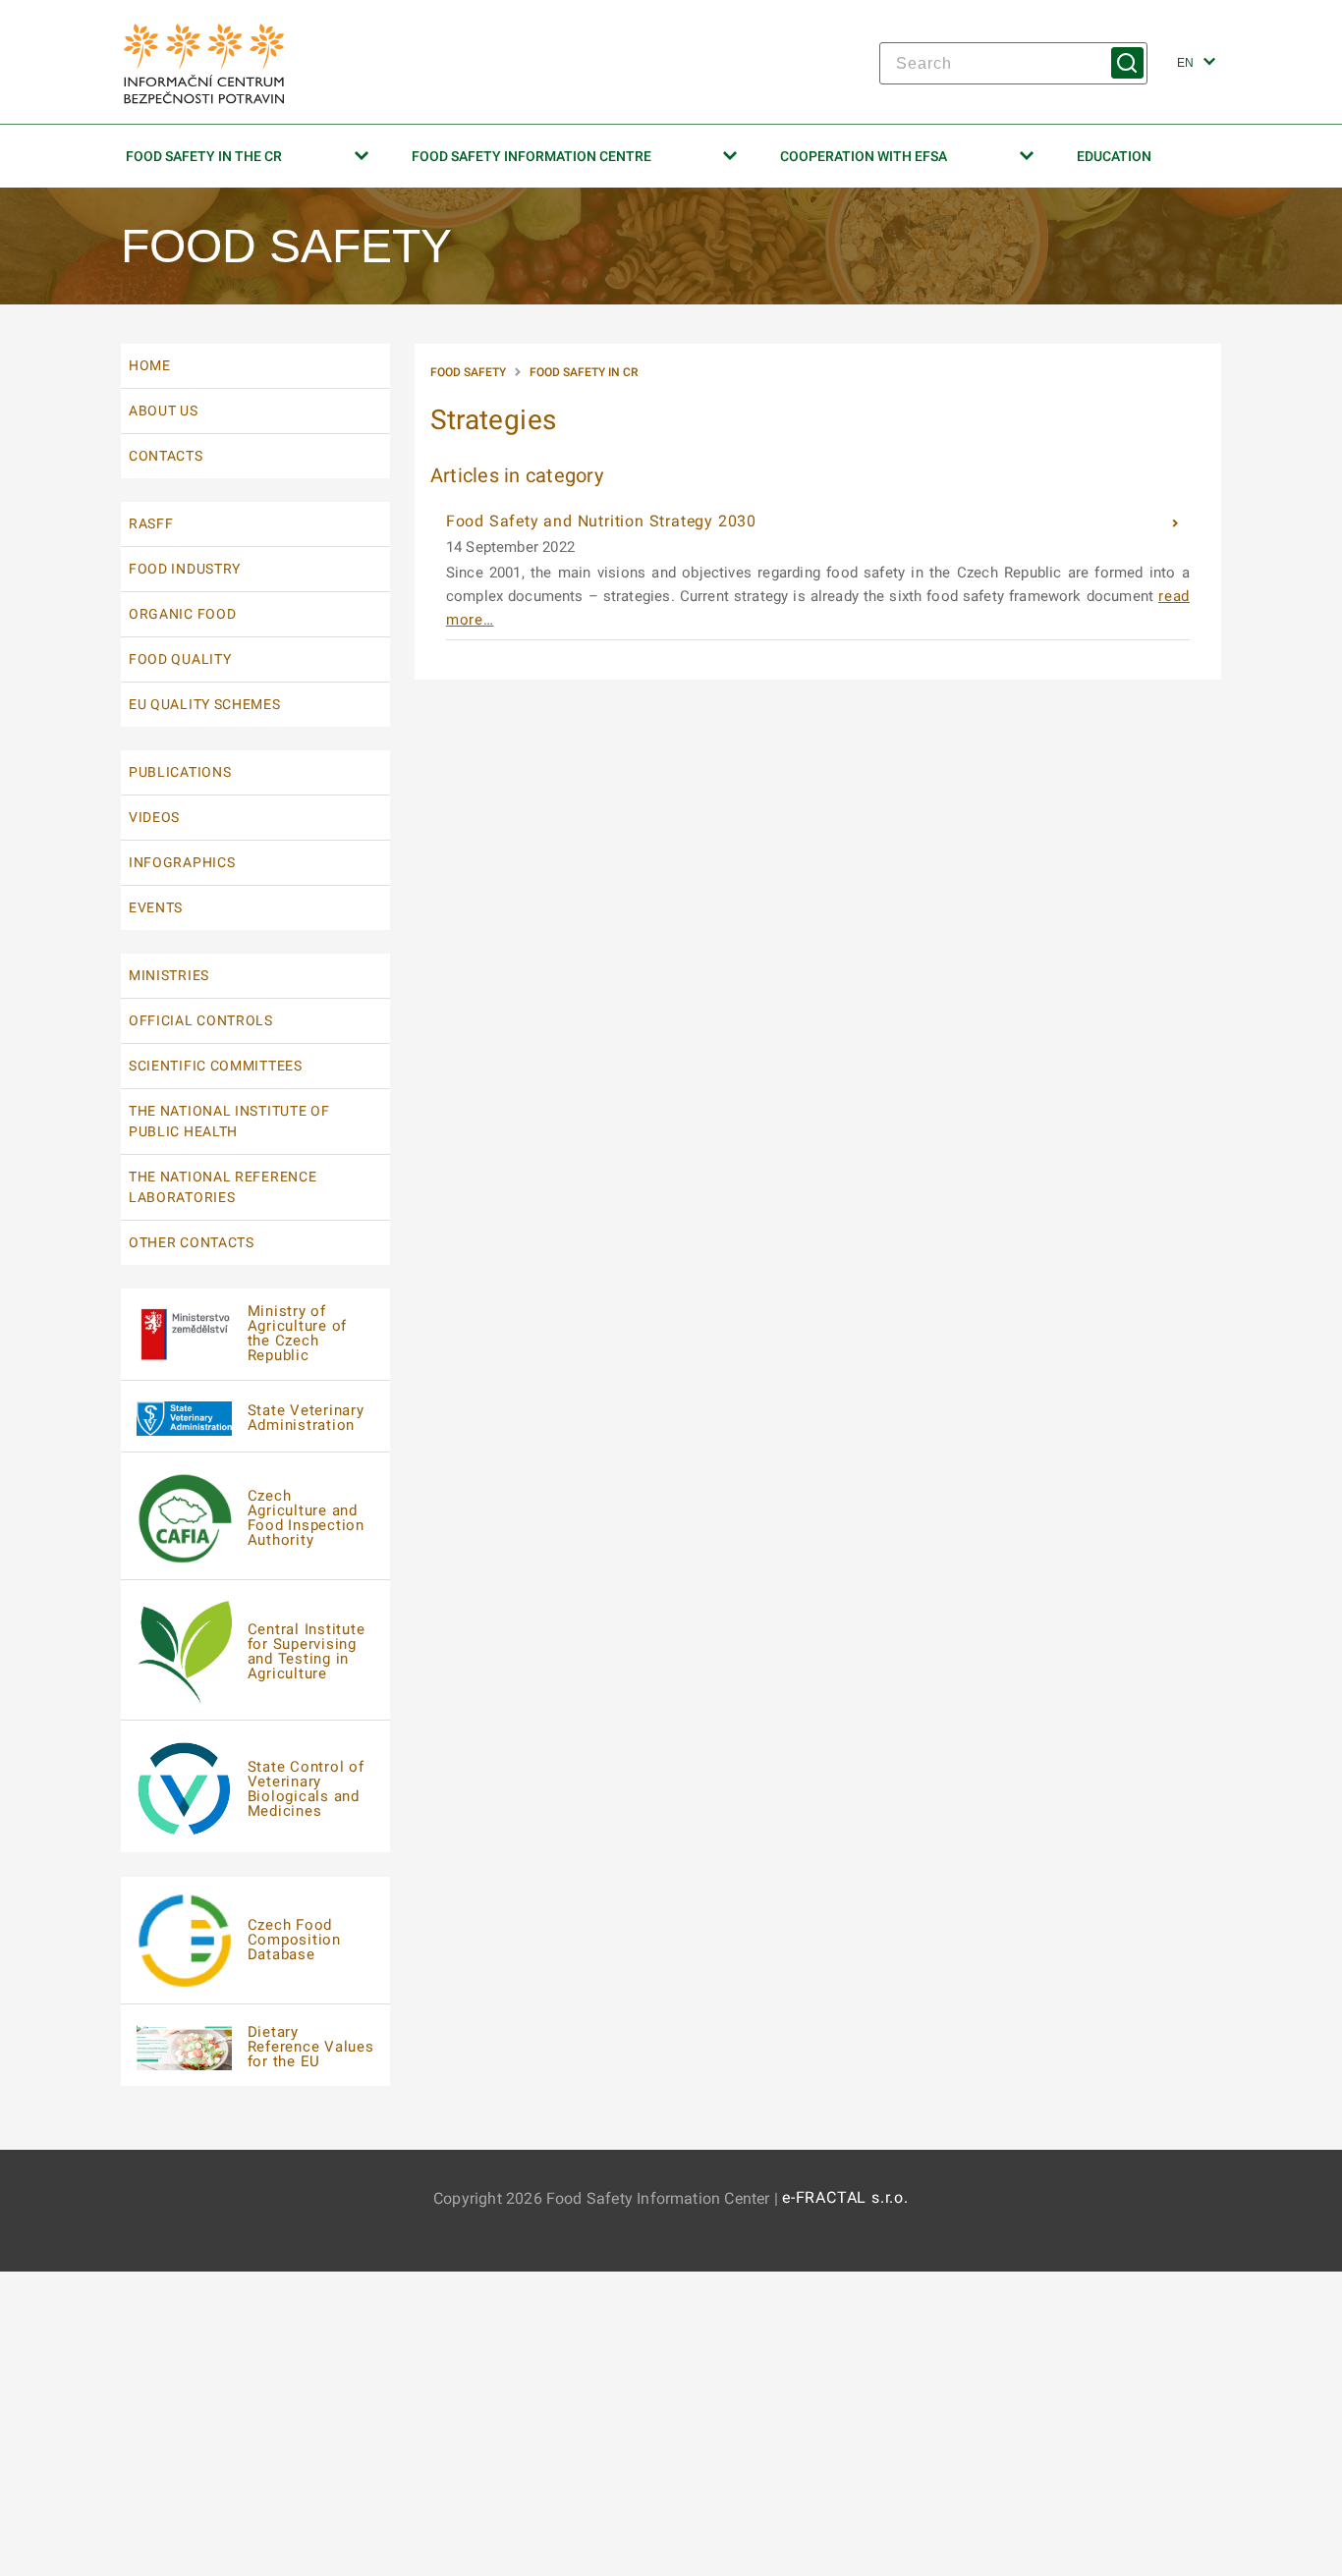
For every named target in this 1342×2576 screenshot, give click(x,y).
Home (150, 365)
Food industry (185, 569)
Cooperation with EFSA (864, 156)
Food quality (180, 659)
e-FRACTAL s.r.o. (845, 2198)
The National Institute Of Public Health (229, 1121)
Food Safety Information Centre (531, 156)
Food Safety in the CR (204, 156)
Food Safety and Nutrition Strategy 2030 (604, 521)
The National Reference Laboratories (223, 1187)
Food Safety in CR (584, 372)
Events (156, 907)
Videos (154, 817)
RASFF (151, 523)
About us (164, 411)
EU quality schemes (205, 704)
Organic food (182, 614)
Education (1114, 156)
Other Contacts (192, 1242)
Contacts (166, 456)
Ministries (169, 975)
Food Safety (468, 372)
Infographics (182, 862)
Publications (180, 772)
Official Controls (201, 1020)
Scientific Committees (216, 1066)
